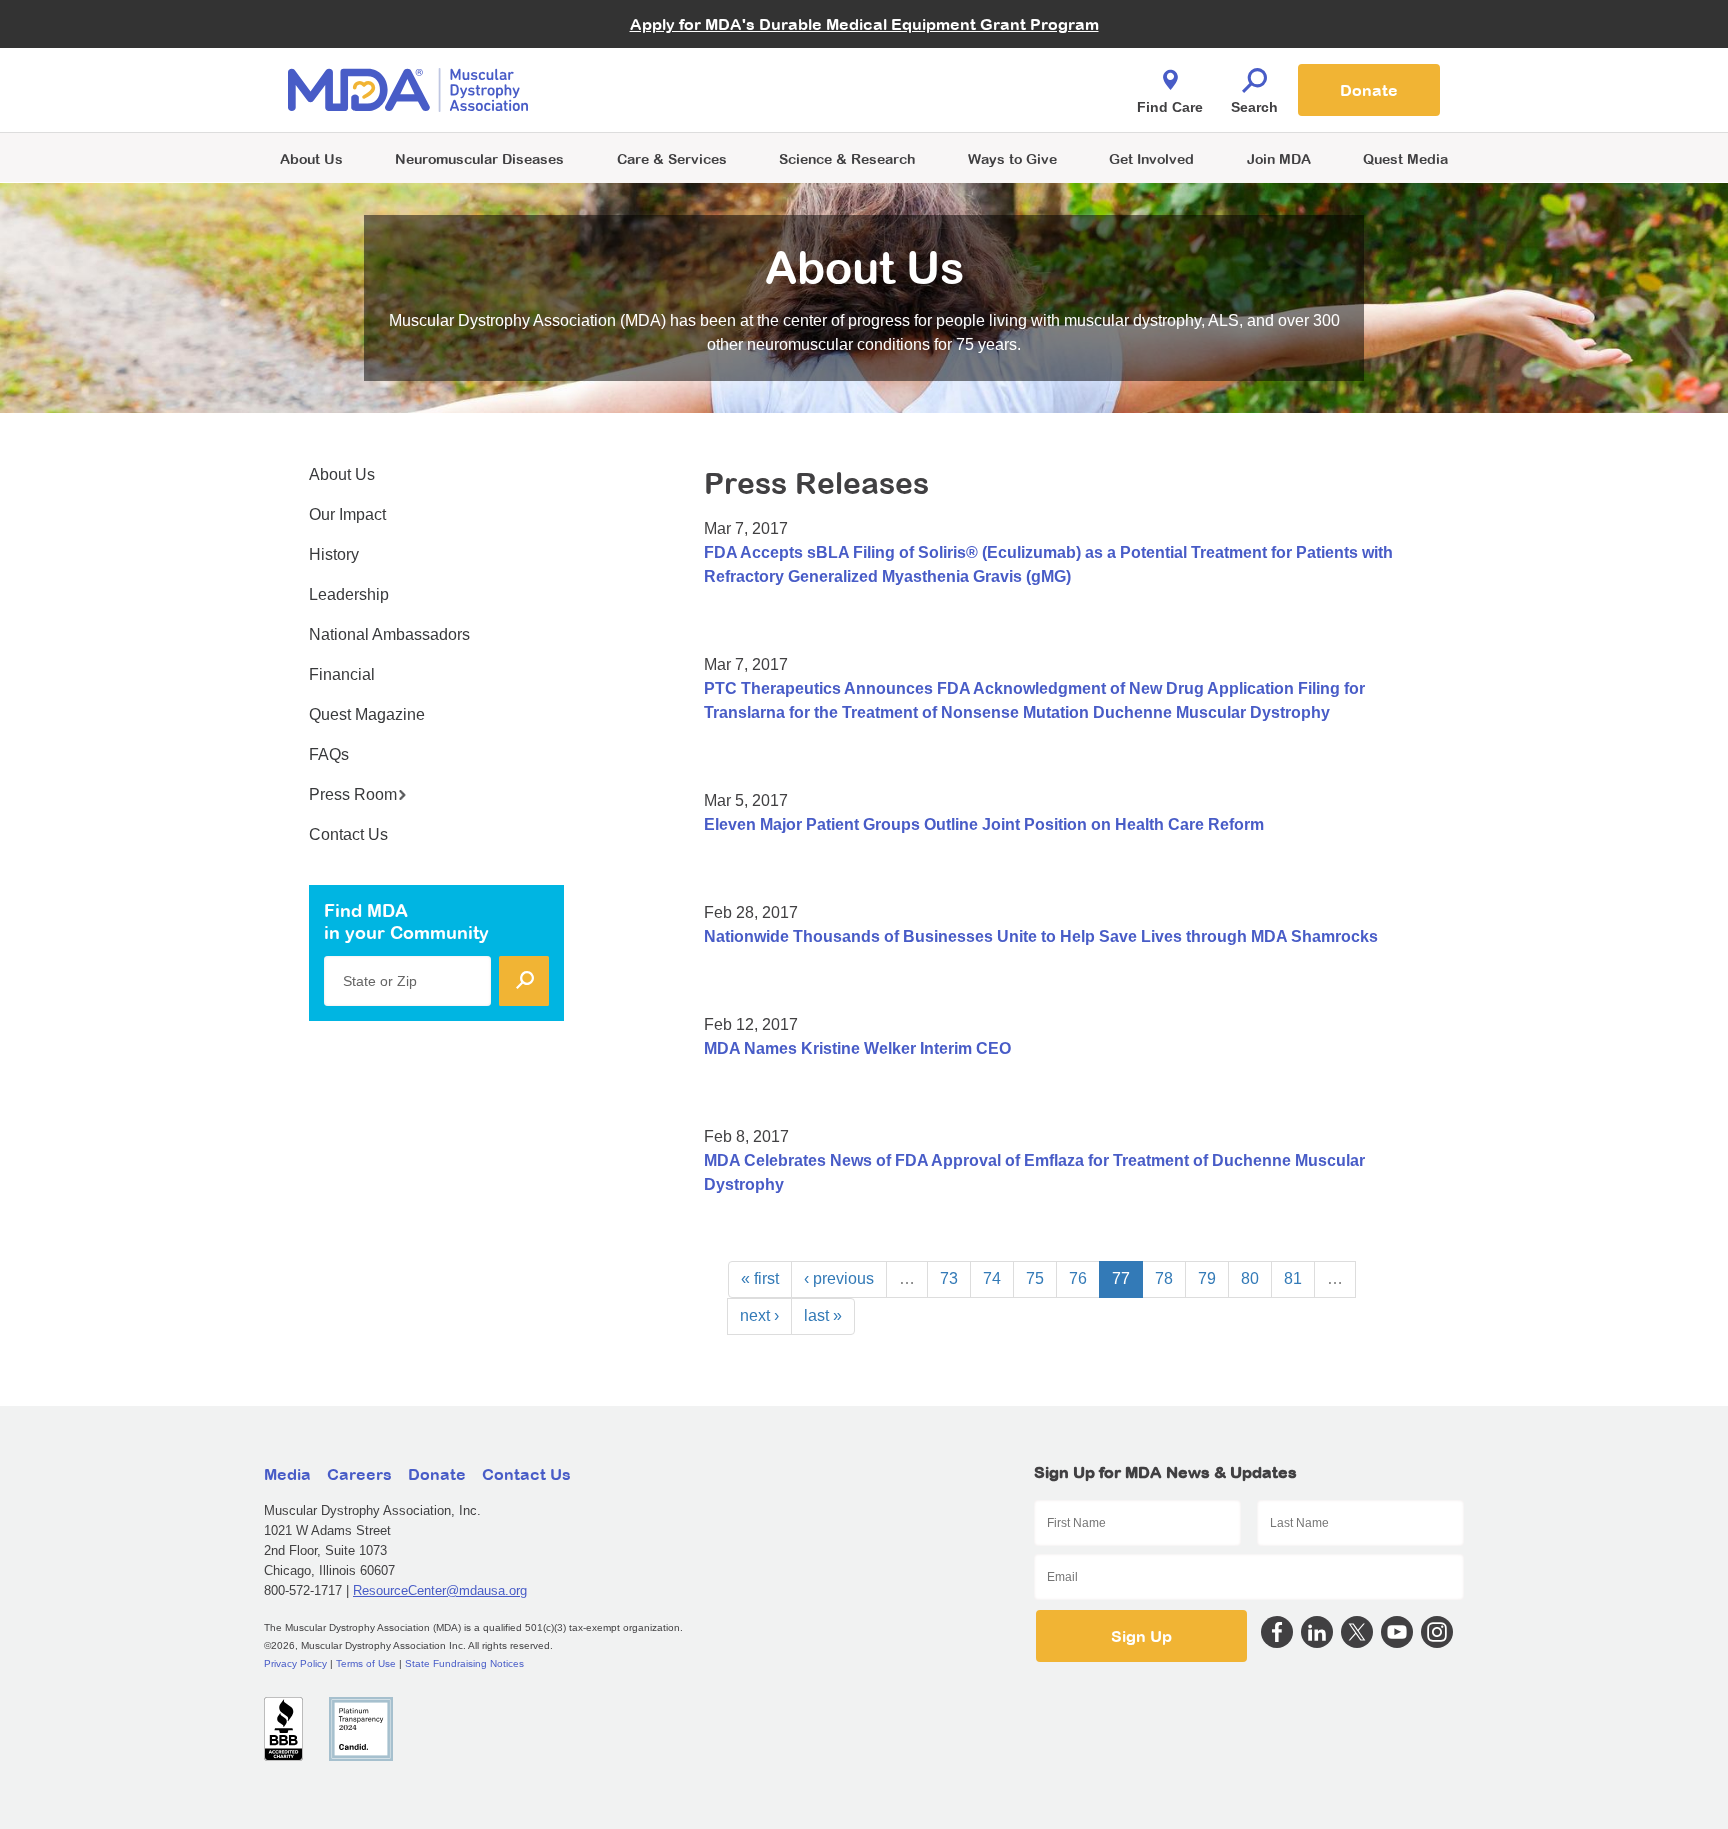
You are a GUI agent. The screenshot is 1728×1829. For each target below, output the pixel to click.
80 (1250, 1278)
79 (1207, 1278)
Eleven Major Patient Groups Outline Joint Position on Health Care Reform (984, 824)
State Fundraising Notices (464, 1663)
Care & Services (672, 158)
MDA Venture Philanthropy (963, 65)
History (334, 554)
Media (287, 1474)
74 (992, 1278)
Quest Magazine (367, 714)
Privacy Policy (295, 1663)
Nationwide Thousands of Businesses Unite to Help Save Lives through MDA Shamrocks (1041, 936)
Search (1254, 107)
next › (759, 1315)
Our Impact (347, 514)
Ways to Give (1012, 158)
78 (1164, 1278)
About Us (311, 158)
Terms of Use (366, 1663)
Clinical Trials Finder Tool (684, 65)
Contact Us (348, 834)
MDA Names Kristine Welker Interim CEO (857, 1048)
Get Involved (1151, 158)
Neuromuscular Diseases (479, 158)
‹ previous (839, 1278)
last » (823, 1315)
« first (760, 1278)
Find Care (1170, 107)
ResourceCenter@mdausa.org (440, 1590)
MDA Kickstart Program (955, 100)
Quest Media (1405, 158)
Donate (1369, 90)
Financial (342, 674)
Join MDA (1279, 158)
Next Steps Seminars (673, 91)
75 (1035, 1278)
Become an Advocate (673, 49)
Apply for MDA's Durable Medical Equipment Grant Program (864, 24)
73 (949, 1278)
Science (847, 158)
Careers (359, 1474)
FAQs (329, 754)
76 (1078, 1278)
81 (1293, 1278)
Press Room (353, 794)
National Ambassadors (389, 634)
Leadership (349, 594)
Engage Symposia (664, 56)
